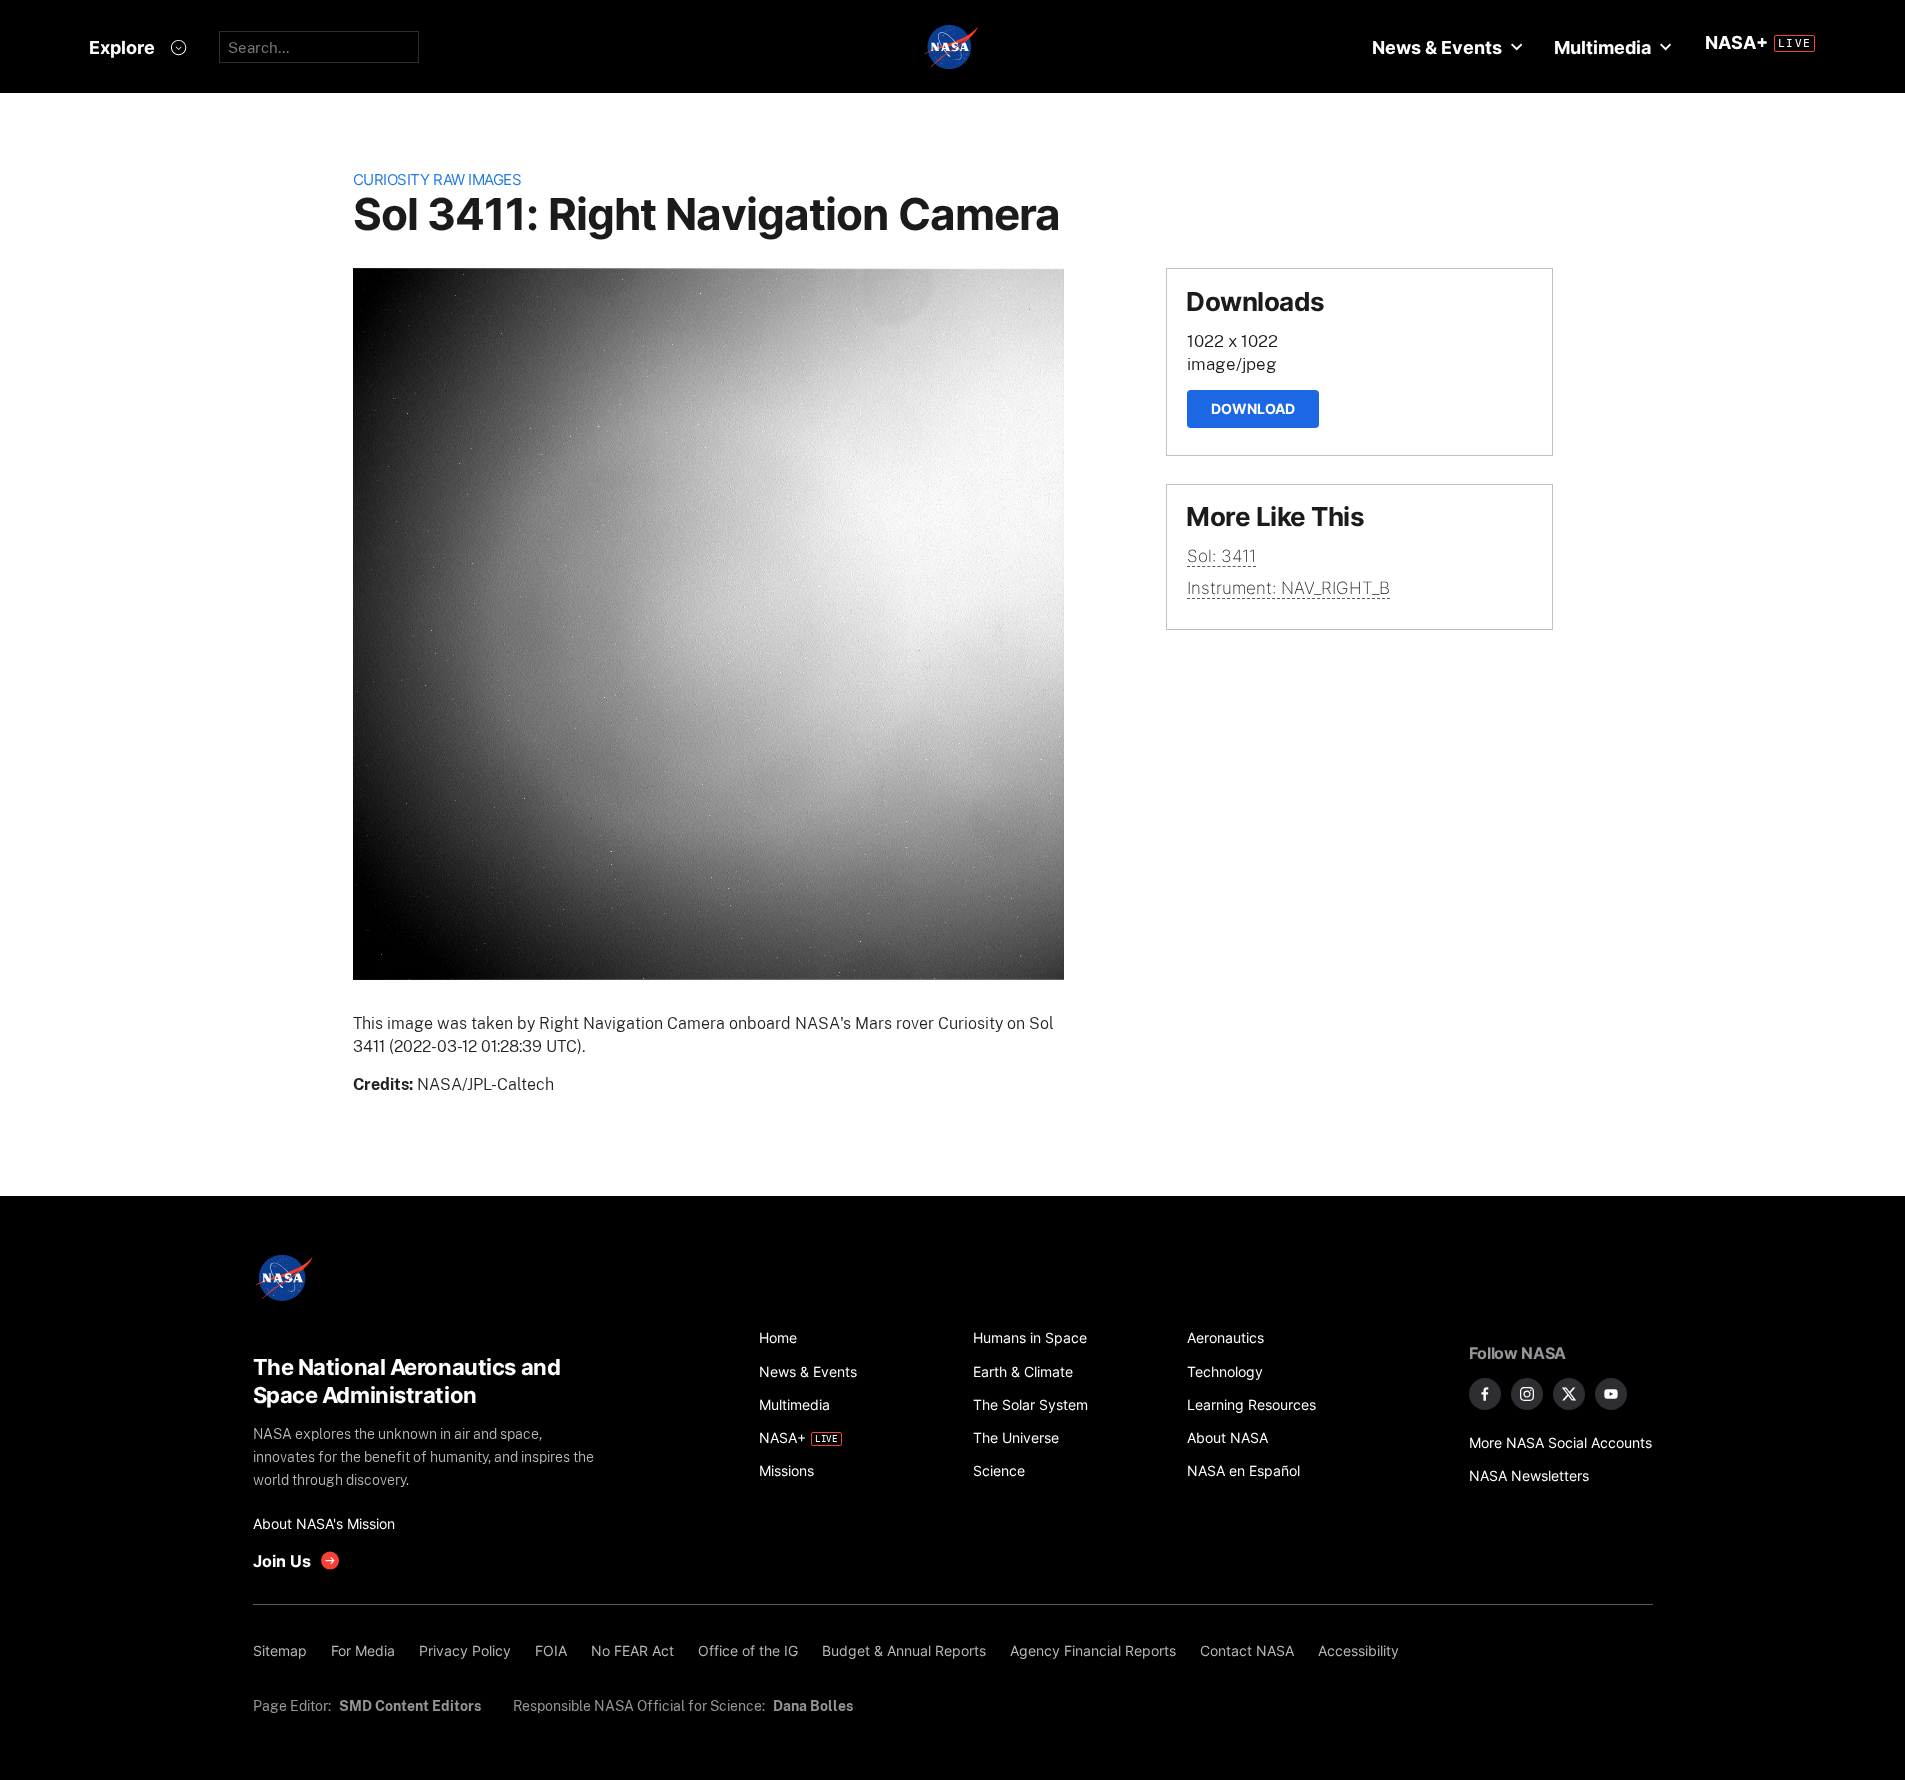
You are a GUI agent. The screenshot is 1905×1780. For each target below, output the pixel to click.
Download (1253, 408)
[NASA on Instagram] (1527, 1394)
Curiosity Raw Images (437, 179)
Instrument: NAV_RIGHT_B (1288, 588)
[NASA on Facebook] (1485, 1394)
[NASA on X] (1569, 1394)
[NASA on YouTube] (1611, 1394)
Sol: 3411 (1221, 556)
